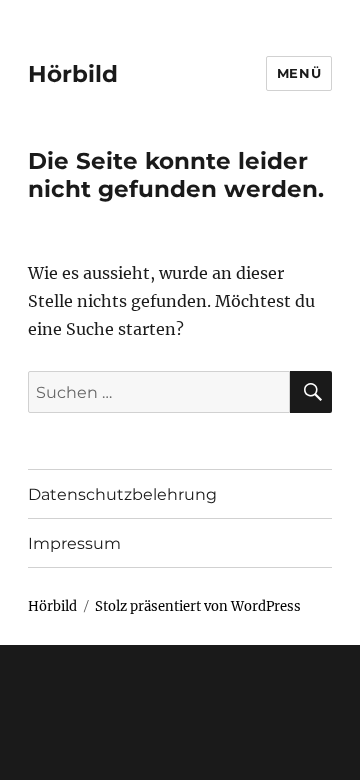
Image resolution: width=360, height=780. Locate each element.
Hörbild (73, 74)
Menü (299, 73)
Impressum (74, 543)
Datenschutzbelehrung (122, 494)
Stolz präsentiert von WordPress (198, 606)
